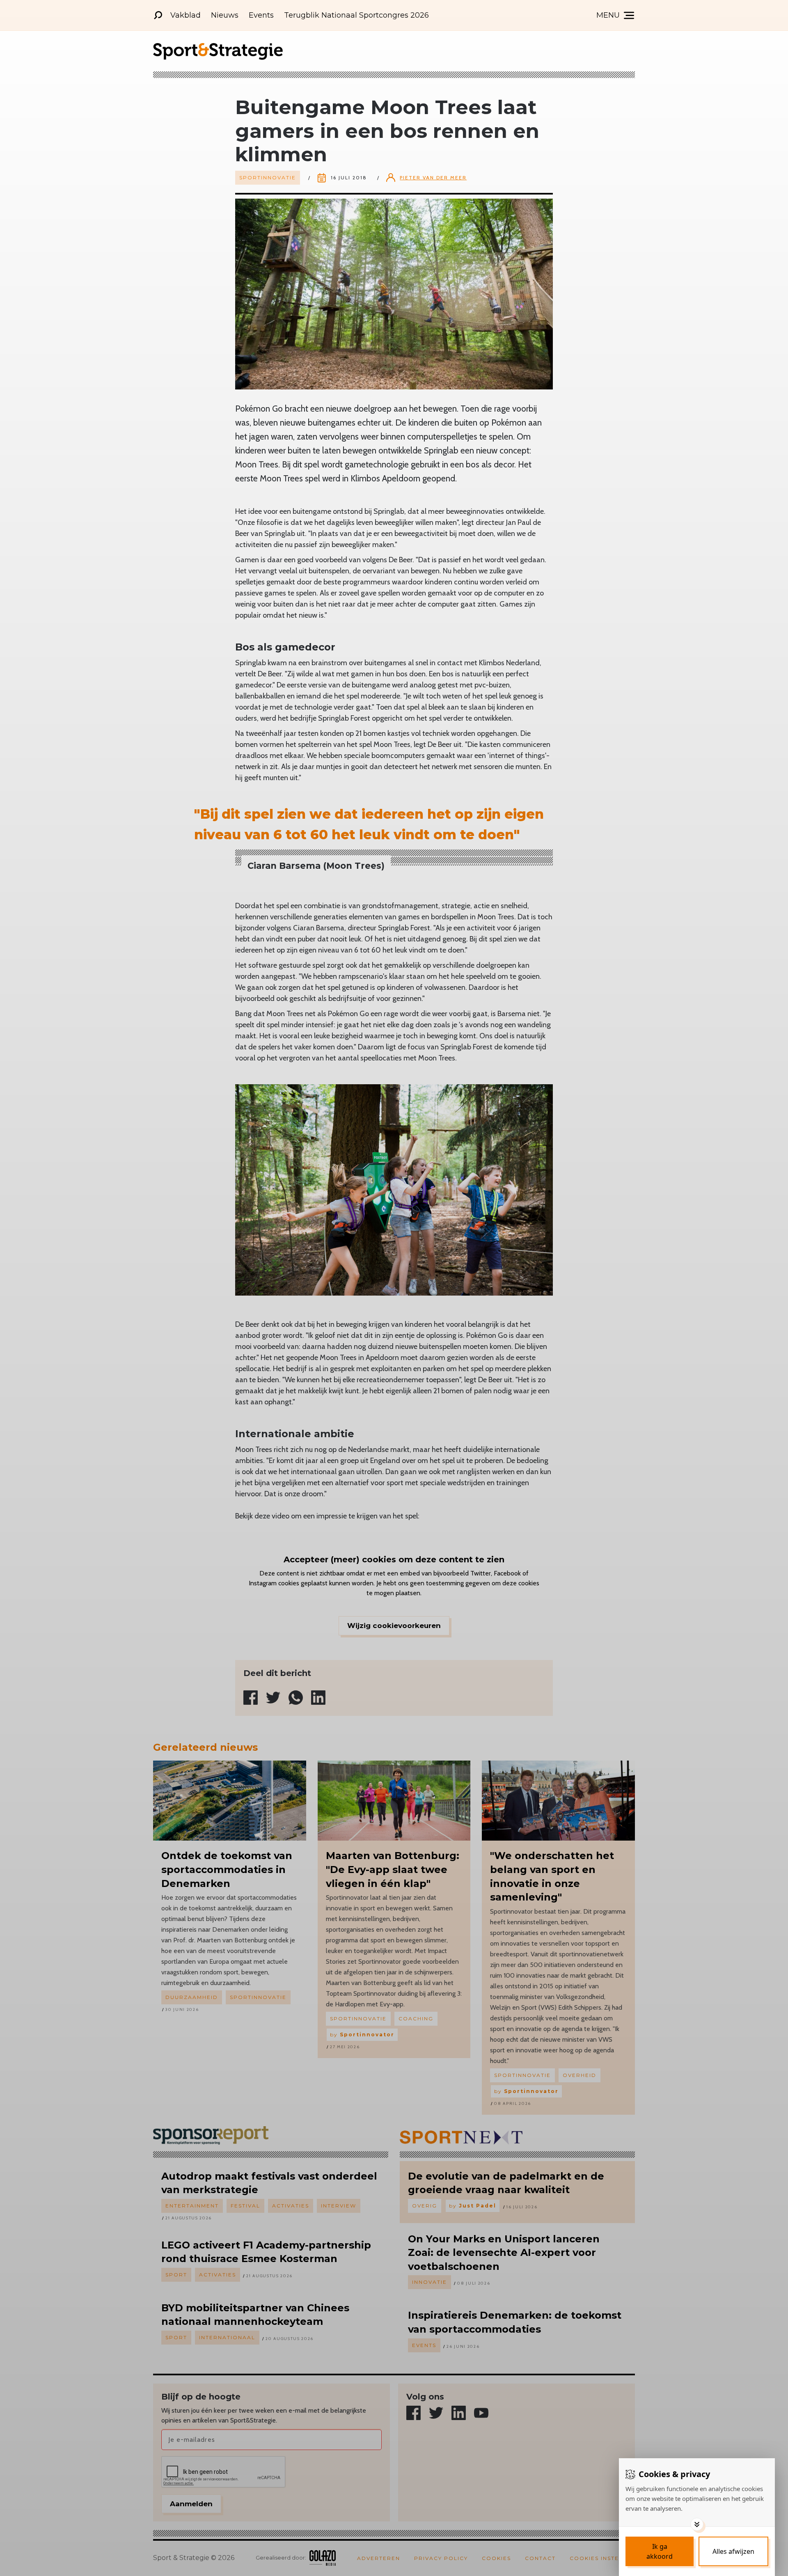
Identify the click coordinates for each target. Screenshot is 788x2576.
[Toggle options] (697, 2524)
